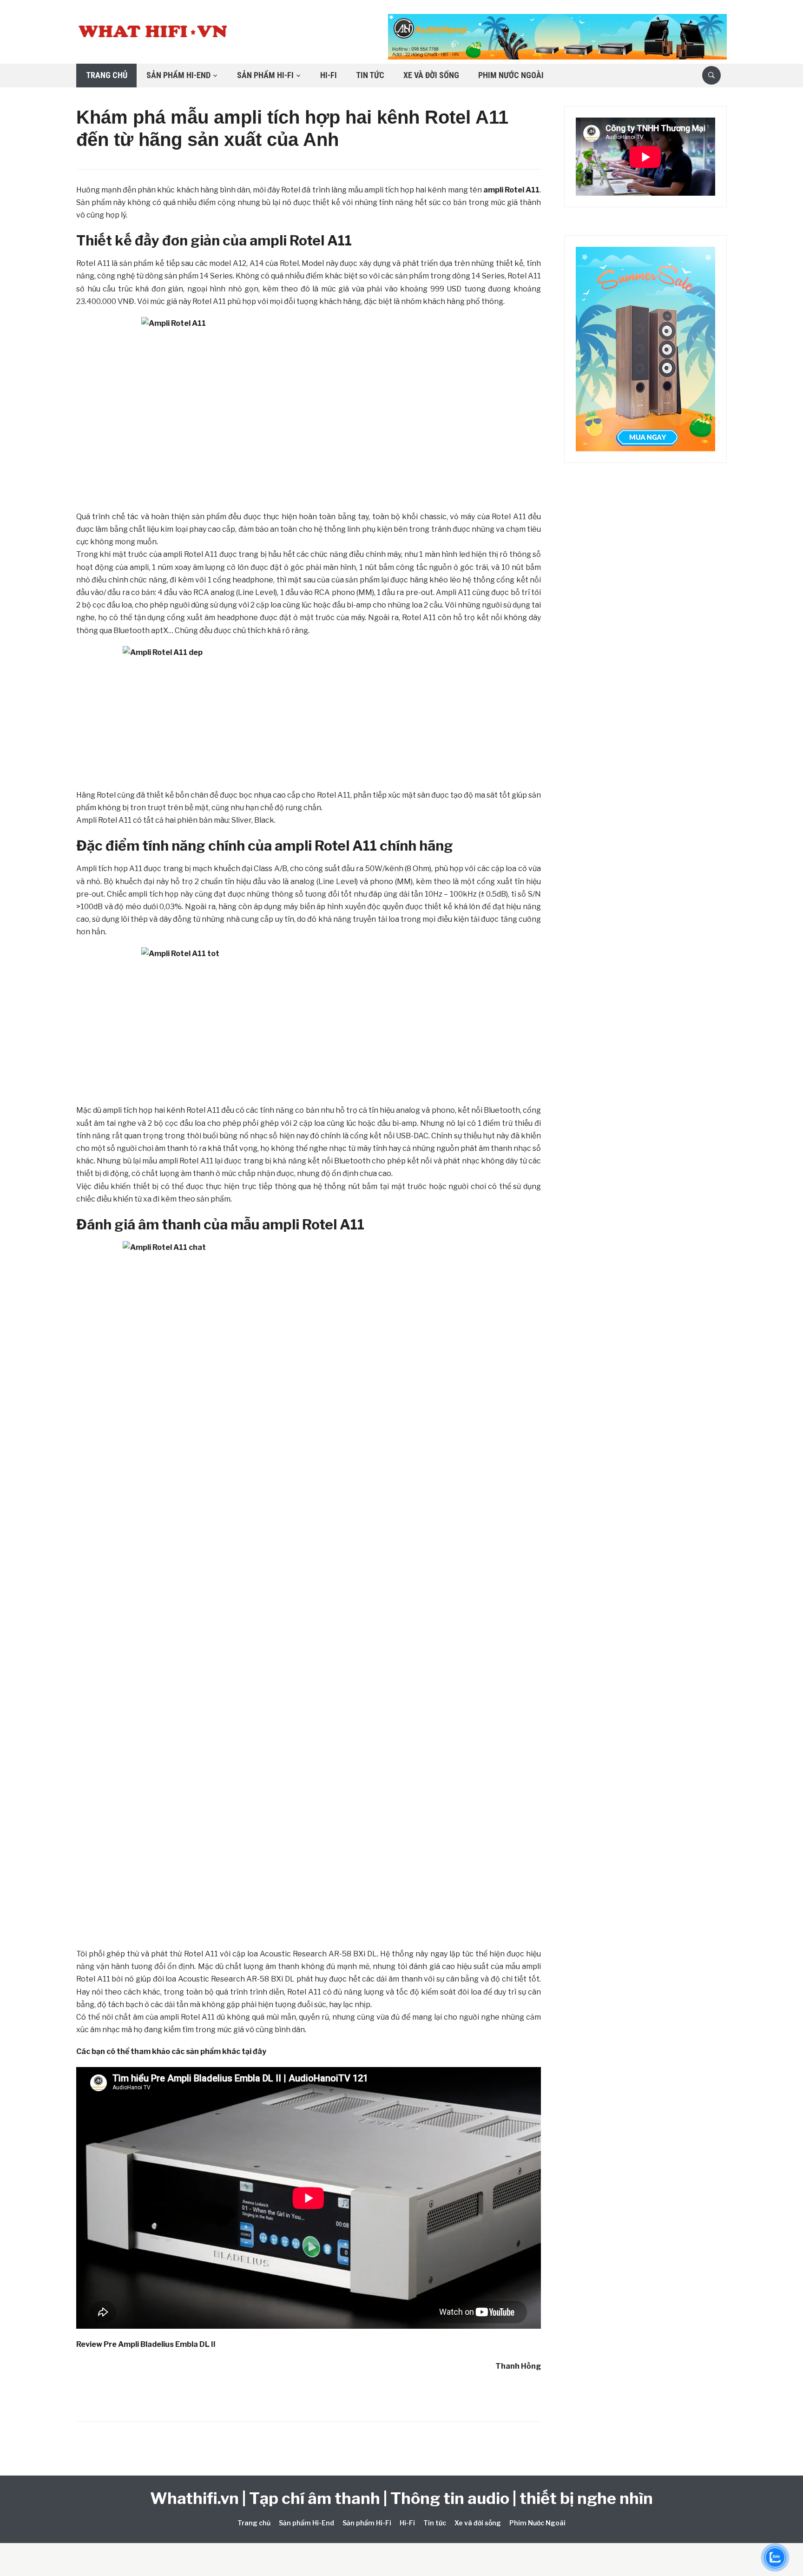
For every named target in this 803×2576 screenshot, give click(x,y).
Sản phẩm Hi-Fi (265, 75)
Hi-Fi (329, 75)
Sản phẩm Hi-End (178, 75)
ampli (268, 240)
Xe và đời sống (431, 75)
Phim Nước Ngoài (511, 75)
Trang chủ (107, 75)
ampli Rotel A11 (511, 190)
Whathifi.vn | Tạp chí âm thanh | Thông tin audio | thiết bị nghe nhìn (401, 2498)
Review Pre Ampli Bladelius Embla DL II (146, 2344)
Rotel (307, 240)
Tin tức (370, 75)
